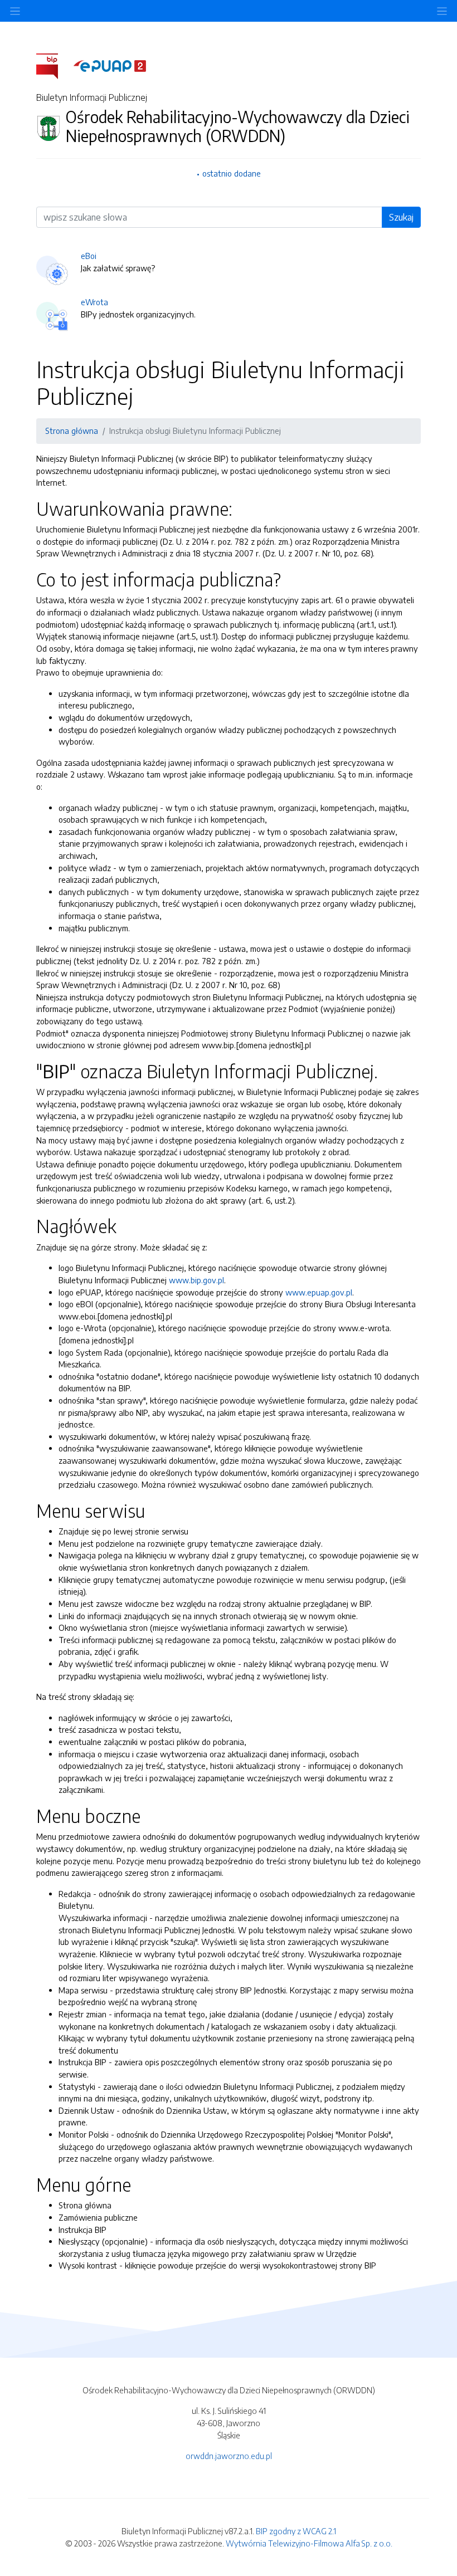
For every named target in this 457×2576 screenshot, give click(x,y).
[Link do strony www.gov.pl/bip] (54, 65)
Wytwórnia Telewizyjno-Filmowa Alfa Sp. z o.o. (309, 2543)
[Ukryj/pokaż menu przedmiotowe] (15, 11)
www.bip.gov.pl (196, 1280)
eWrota (94, 302)
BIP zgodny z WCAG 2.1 (296, 2531)
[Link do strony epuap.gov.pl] (110, 65)
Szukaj (401, 217)
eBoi (89, 256)
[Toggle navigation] (442, 11)
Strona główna (72, 431)
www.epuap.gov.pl (319, 1292)
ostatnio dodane (232, 173)
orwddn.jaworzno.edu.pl (229, 2456)
